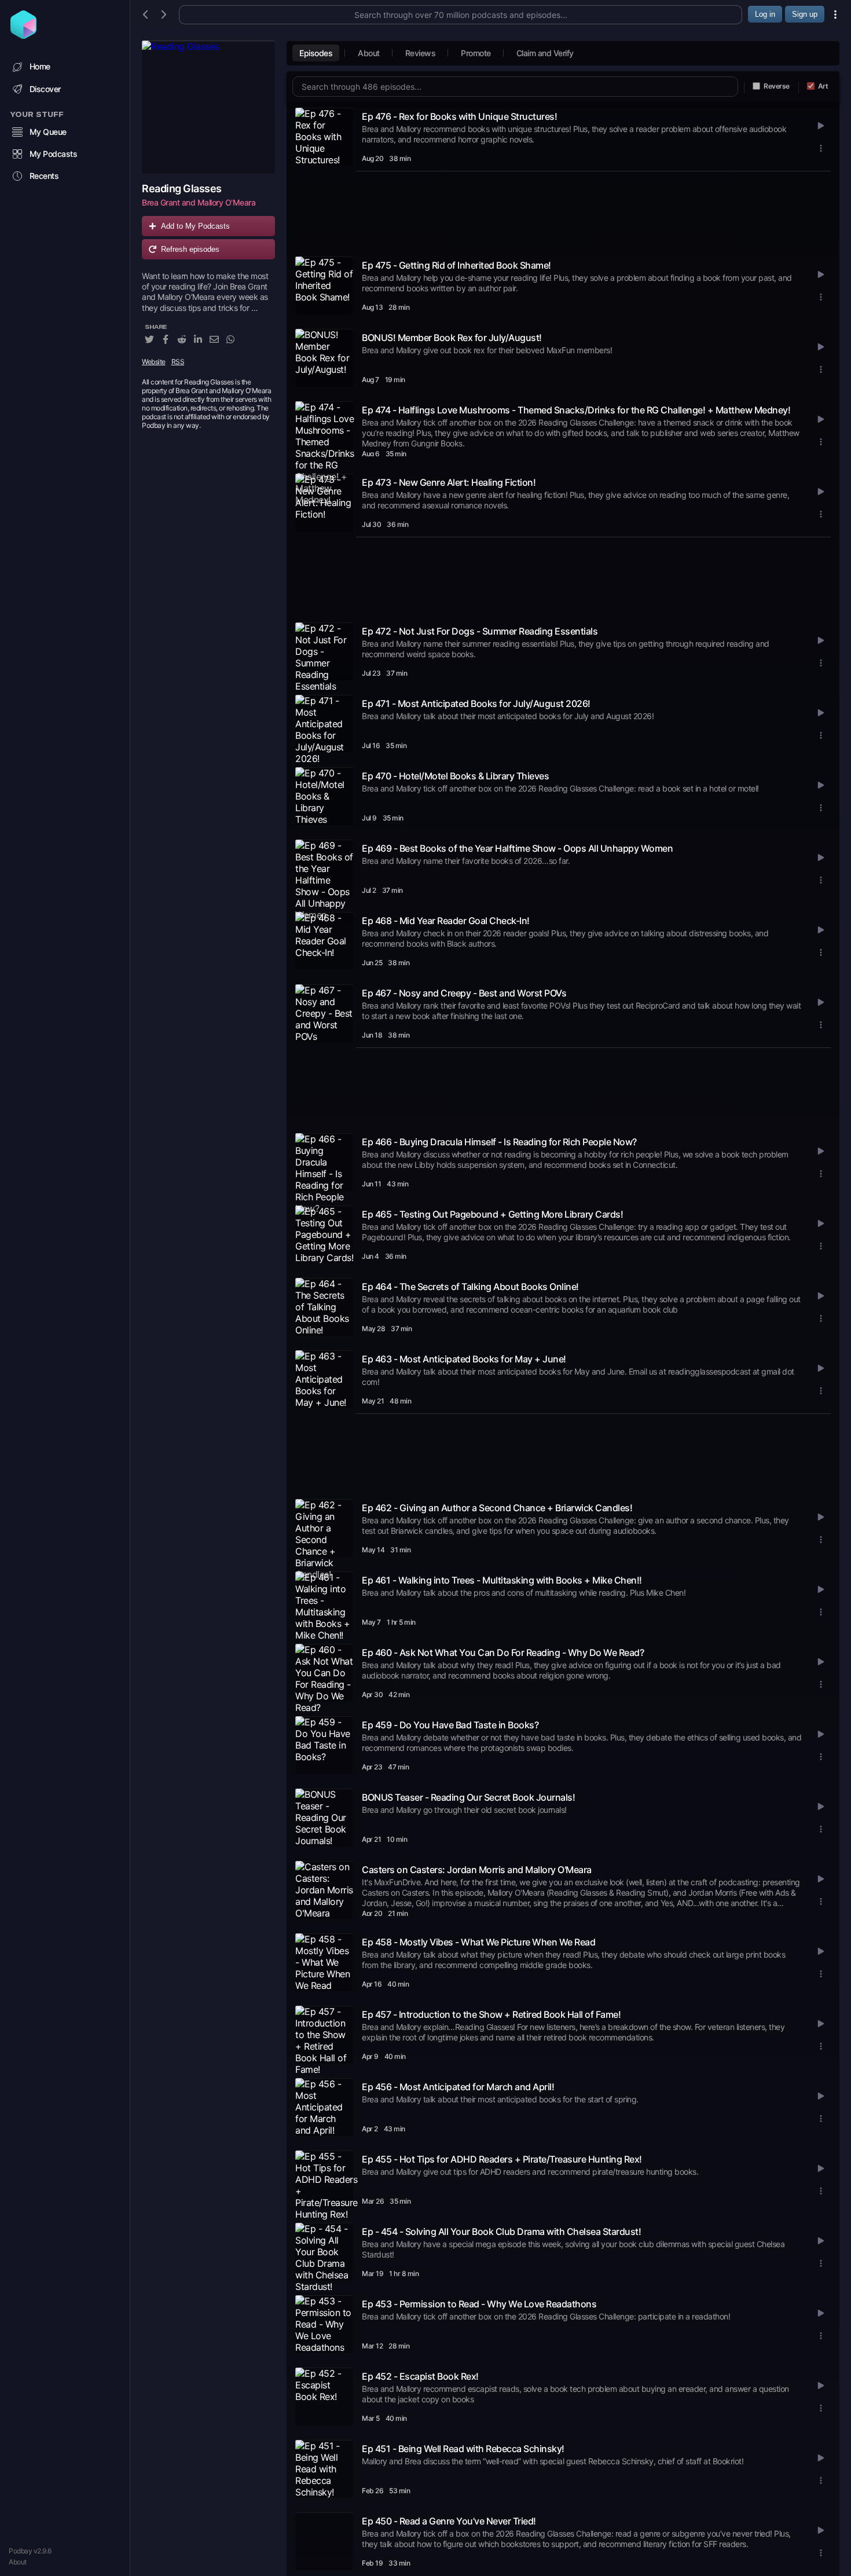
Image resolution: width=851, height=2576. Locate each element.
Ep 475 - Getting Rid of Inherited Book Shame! (456, 265)
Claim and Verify (545, 53)
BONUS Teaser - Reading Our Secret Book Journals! (468, 1797)
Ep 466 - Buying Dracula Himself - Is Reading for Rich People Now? (499, 1142)
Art (823, 86)
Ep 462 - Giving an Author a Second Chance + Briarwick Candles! (497, 1508)
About (18, 2562)
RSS (178, 362)
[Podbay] (23, 35)
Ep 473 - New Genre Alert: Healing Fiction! (449, 482)
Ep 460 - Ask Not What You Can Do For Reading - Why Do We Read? (503, 1652)
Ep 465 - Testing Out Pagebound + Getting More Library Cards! (492, 1214)
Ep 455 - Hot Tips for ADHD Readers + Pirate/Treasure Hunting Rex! (502, 2159)
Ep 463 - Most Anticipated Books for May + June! (464, 1359)
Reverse (777, 86)
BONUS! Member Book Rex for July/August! (452, 338)
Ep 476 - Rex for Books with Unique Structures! (459, 116)
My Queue (48, 132)
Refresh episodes (190, 249)
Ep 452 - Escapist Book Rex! (420, 2376)
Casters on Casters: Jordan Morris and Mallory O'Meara (477, 1870)
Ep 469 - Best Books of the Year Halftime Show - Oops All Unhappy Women (517, 848)
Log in (765, 14)
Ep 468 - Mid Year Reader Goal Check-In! (446, 921)
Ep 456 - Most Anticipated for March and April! (458, 2087)
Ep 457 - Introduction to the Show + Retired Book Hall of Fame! (491, 2014)
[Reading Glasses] (208, 107)
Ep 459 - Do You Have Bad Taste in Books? (450, 1725)
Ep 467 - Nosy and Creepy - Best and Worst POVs (464, 993)
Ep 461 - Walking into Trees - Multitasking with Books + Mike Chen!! (502, 1580)
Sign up (805, 14)
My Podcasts (54, 154)
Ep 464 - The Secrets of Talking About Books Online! (470, 1287)
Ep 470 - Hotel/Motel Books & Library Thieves (455, 776)
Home (40, 66)
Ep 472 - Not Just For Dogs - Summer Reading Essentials (480, 631)
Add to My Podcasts (195, 226)
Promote (476, 53)
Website (154, 362)
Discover (45, 89)
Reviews (421, 53)
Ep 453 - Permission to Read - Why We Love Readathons (479, 2304)
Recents (44, 176)
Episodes (316, 53)
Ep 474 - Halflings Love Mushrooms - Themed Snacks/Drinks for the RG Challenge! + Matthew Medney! (576, 410)
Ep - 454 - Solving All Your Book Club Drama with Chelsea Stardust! (501, 2231)
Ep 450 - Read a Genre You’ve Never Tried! (449, 2521)
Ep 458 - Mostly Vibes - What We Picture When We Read (478, 1942)
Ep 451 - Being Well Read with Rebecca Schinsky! (463, 2449)
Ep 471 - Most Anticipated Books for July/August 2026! (476, 703)
